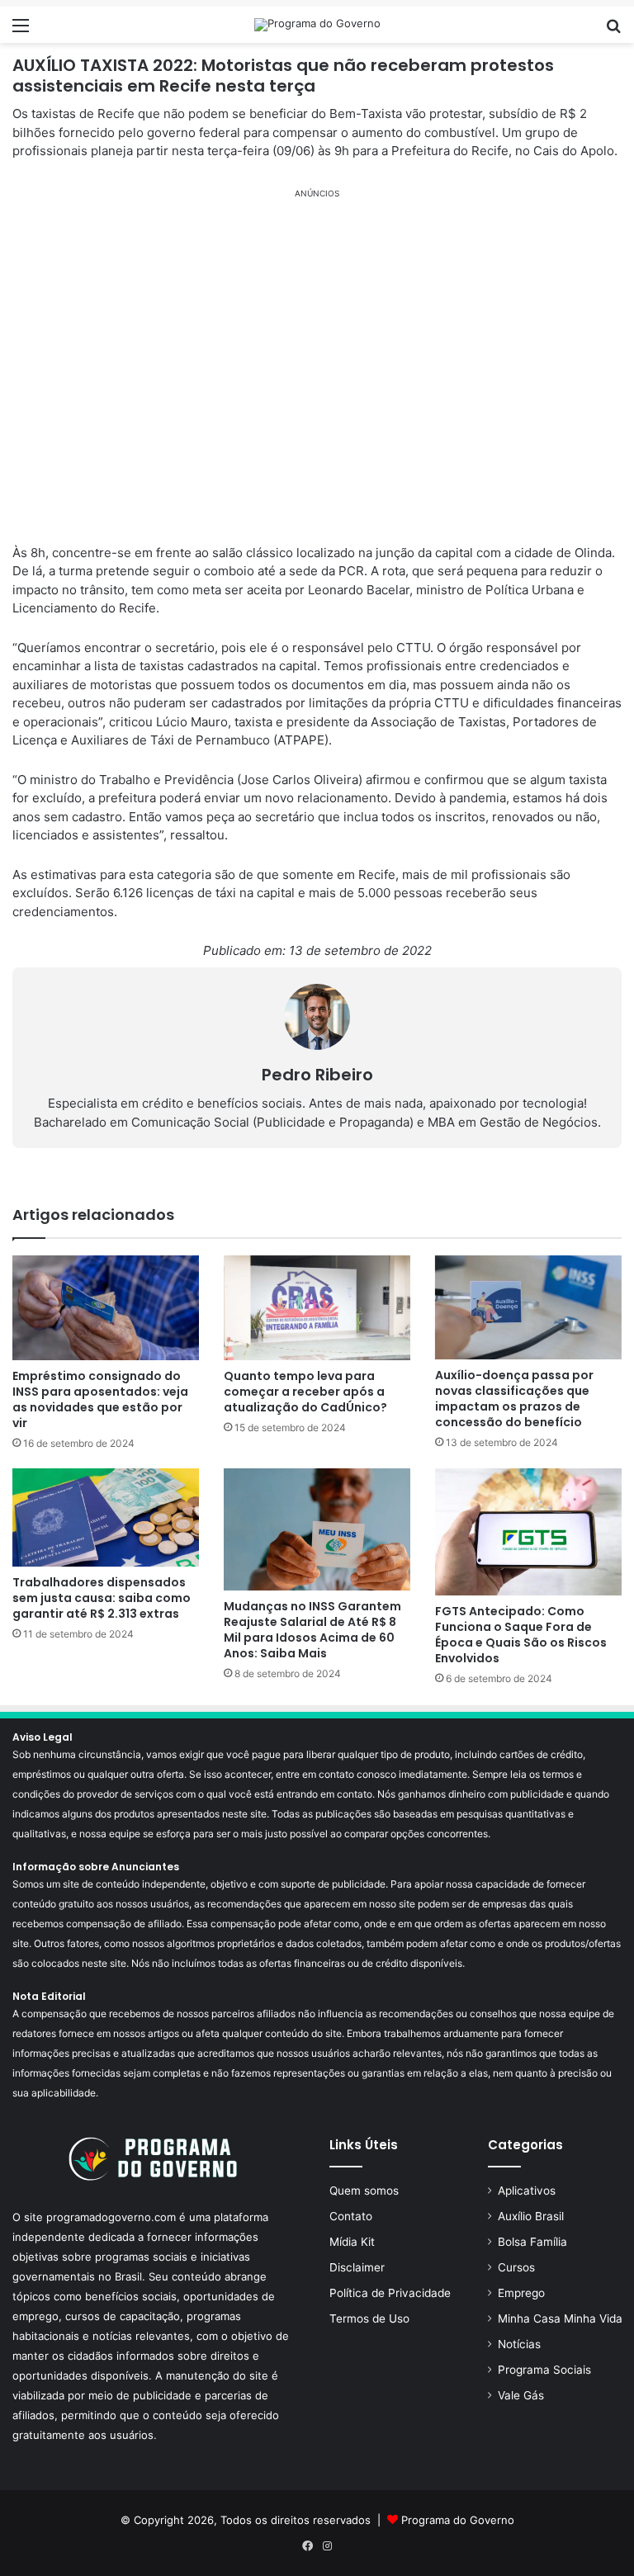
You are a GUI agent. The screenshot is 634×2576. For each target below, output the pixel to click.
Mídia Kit (352, 2242)
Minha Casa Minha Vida (560, 2318)
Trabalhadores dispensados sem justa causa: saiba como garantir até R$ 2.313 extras (102, 1598)
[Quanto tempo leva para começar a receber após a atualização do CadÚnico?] (317, 1308)
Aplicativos (527, 2191)
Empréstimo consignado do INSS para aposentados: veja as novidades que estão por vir (100, 1399)
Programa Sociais (544, 2370)
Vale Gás (521, 2395)
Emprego (521, 2293)
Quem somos (364, 2191)
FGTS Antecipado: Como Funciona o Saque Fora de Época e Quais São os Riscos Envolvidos (521, 1635)
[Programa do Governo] (317, 25)
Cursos (516, 2267)
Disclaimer (357, 2267)
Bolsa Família (532, 2242)
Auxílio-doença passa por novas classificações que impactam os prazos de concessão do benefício (514, 1399)
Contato (351, 2216)
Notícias (519, 2344)
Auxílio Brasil (531, 2216)
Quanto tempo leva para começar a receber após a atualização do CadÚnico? (305, 1392)
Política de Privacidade (390, 2293)
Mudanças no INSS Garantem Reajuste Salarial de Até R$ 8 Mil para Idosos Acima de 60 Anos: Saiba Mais (312, 1630)
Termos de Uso (369, 2318)
